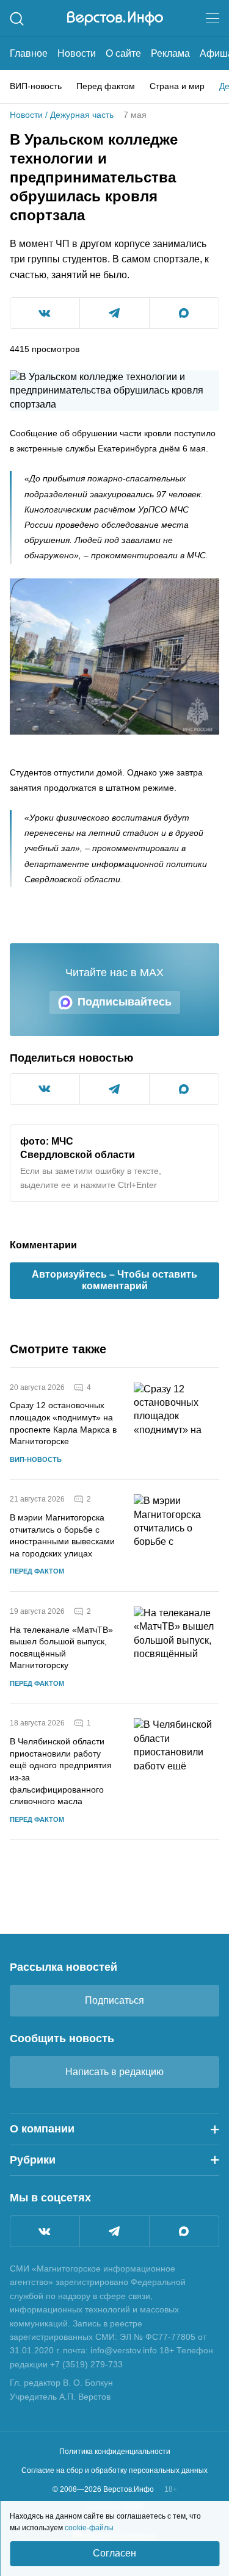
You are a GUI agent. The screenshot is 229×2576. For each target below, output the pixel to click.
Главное (29, 53)
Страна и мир (177, 86)
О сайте (123, 53)
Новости (77, 53)
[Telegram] (114, 2231)
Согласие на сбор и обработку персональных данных (114, 2470)
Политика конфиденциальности (115, 2452)
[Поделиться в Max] (184, 313)
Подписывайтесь (125, 1002)
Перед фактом (106, 86)
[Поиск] (17, 19)
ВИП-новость (36, 86)
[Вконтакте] (45, 2231)
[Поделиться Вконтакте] (45, 313)
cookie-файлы (89, 2528)
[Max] (184, 2231)
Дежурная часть (82, 115)
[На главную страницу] (115, 18)
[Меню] (213, 18)
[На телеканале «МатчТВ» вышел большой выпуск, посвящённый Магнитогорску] (176, 1648)
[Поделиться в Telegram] (114, 313)
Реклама (170, 53)
